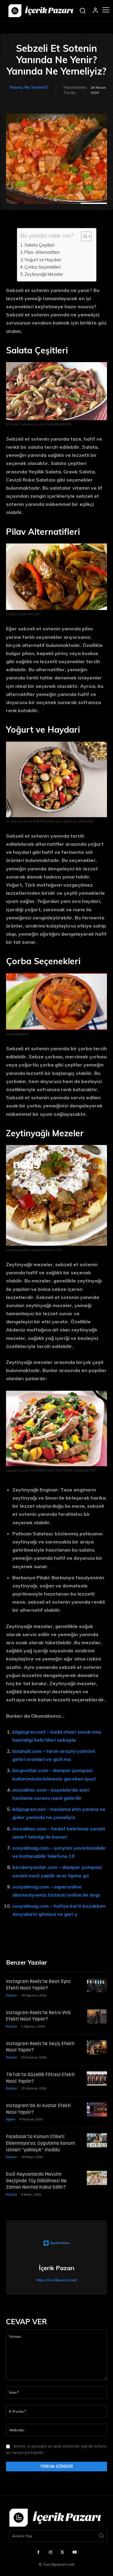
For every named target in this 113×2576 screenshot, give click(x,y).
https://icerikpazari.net (56, 2280)
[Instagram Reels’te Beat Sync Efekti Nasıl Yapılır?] (97, 1985)
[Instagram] (51, 2553)
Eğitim (11, 2119)
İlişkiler (12, 1995)
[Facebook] (39, 2553)
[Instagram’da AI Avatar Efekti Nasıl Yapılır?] (97, 2109)
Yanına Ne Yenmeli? (29, 87)
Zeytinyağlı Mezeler (44, 274)
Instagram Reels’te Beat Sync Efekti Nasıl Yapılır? (38, 1985)
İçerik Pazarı (57, 2268)
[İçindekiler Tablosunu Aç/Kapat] (83, 236)
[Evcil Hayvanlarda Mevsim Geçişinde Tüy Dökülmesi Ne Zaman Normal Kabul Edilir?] (97, 2178)
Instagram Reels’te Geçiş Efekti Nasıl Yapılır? (40, 2047)
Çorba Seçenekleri (42, 267)
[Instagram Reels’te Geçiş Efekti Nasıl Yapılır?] (97, 2047)
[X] (63, 2553)
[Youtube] (74, 2553)
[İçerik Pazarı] (57, 2244)
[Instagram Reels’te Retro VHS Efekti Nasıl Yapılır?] (97, 2016)
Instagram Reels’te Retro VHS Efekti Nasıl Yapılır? (38, 2016)
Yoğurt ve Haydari (43, 260)
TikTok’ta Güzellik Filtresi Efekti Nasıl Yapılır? (40, 2078)
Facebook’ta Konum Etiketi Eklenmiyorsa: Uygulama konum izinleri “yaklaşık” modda (41, 2143)
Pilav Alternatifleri (42, 252)
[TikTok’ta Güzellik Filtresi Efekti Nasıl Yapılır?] (97, 2078)
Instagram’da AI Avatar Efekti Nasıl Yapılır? (38, 2109)
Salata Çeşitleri (39, 245)
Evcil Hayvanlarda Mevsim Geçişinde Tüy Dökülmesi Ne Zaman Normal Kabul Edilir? (36, 2181)
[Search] (101, 2536)
